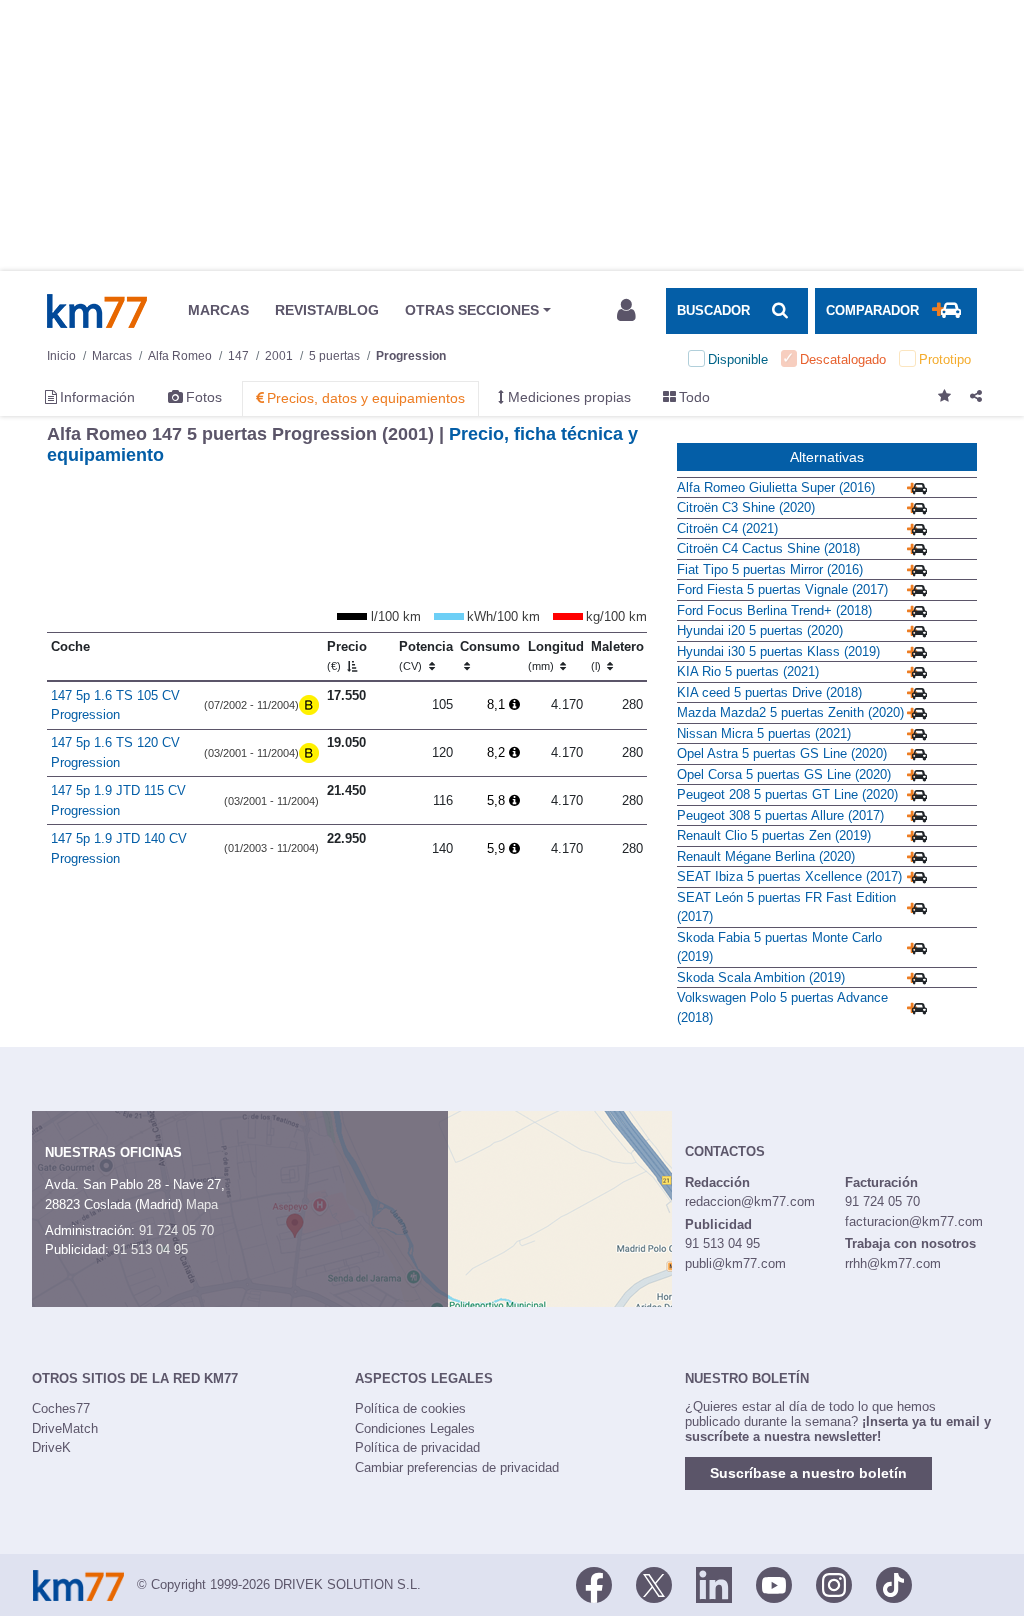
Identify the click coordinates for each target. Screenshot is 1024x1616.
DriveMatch (65, 1428)
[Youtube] (774, 1583)
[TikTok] (894, 1583)
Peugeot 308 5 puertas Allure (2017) (780, 815)
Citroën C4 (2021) (727, 528)
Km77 (97, 311)
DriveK (51, 1447)
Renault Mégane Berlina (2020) (766, 856)
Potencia (426, 656)
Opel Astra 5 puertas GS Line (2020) (782, 753)
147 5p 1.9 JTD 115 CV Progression (118, 800)
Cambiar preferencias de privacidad (457, 1467)
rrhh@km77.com (893, 1263)
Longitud (556, 656)
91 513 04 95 (150, 1249)
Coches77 (61, 1408)
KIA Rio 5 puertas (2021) (748, 671)
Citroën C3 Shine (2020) (746, 507)
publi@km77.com (735, 1263)
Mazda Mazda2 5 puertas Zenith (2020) (790, 712)
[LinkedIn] (714, 1583)
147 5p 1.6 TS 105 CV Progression (115, 705)
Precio (347, 656)
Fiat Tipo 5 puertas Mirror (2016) (770, 569)
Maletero (617, 656)
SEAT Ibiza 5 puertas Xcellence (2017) (789, 876)
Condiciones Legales (415, 1428)
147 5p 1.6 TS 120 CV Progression (115, 752)
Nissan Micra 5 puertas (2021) (764, 733)
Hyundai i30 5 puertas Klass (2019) (778, 651)
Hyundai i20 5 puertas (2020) (760, 630)
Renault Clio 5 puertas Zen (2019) (774, 835)
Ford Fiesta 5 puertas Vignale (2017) (782, 589)
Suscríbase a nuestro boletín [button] (808, 1473)
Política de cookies (410, 1408)
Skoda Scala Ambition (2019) (761, 977)
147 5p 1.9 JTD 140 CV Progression (119, 848)
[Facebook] (594, 1583)
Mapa (202, 1204)
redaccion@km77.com (750, 1201)
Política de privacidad (417, 1447)
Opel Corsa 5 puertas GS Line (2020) (784, 774)
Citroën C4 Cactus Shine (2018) (768, 548)
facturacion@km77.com (914, 1221)
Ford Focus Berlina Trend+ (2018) (774, 610)
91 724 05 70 (176, 1230)
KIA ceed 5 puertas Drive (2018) (769, 692)
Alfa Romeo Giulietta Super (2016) (776, 487)
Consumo (490, 646)
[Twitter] (654, 1583)
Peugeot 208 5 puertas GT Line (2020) (787, 794)
